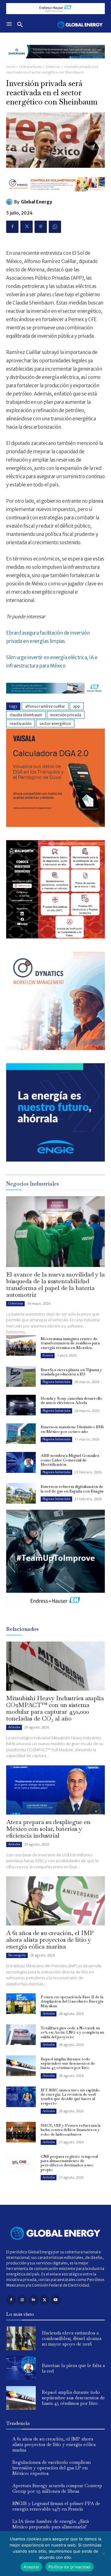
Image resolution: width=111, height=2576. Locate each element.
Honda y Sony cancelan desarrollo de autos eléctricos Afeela (72, 1400)
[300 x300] (55, 937)
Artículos (14, 1727)
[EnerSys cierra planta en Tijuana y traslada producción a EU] (21, 1376)
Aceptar (31, 2567)
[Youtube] (56, 2300)
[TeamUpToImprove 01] (55, 1613)
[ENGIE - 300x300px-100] (55, 1160)
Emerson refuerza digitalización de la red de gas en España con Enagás (72, 1489)
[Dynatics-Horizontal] (55, 196)
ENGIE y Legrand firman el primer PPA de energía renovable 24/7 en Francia (56, 2506)
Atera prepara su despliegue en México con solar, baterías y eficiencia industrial (48, 1829)
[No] (103, 2554)
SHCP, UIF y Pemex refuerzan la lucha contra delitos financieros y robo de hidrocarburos (71, 2130)
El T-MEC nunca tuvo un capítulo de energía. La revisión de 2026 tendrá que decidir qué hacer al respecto (70, 2097)
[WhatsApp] (55, 227)
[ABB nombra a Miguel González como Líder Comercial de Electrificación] (21, 1462)
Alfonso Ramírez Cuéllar (45, 706)
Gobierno (53, 67)
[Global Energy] (10, 202)
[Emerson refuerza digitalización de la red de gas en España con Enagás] (21, 1493)
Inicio (11, 67)
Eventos (48, 1355)
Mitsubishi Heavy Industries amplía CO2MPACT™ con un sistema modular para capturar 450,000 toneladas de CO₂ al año (55, 1708)
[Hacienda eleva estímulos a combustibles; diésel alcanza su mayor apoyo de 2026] (21, 2338)
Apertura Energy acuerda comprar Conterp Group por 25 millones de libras (57, 2488)
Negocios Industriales (56, 1382)
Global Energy (37, 202)
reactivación (21, 724)
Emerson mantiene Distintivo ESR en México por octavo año (72, 1429)
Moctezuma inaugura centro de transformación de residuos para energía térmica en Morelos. (70, 1343)
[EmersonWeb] (55, 63)
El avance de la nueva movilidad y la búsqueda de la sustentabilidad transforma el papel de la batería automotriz (55, 1284)
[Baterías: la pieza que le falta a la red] (21, 2368)
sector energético (55, 724)
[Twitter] (27, 227)
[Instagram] (22, 2300)
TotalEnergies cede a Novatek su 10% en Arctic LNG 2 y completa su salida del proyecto (72, 2032)
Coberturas (15, 1303)
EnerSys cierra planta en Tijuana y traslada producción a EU (71, 1372)
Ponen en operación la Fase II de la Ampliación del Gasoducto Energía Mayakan (72, 2001)
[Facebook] (12, 227)
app (77, 706)
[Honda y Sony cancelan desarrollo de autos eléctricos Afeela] (21, 1405)
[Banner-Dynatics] (55, 1048)
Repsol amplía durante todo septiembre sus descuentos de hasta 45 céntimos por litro (68, 2063)
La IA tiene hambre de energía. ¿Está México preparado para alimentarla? (51, 2524)
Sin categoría (17, 1955)
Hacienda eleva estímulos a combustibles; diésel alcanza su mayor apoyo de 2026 (72, 2338)
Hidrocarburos (31, 67)
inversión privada (66, 715)
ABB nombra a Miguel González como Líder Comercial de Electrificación (70, 1460)
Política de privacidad (70, 2567)
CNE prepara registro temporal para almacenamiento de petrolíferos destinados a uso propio (69, 2163)
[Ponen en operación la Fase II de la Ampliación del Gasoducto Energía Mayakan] (21, 2004)
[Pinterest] (41, 227)
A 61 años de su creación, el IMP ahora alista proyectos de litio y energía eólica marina (50, 1940)
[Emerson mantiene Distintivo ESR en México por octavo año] (21, 1434)
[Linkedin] (33, 2300)
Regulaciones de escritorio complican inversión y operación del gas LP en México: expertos (51, 2468)
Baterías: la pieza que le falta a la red (73, 2368)
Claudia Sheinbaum (26, 715)
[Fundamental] (55, 9)
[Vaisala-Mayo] (55, 825)
